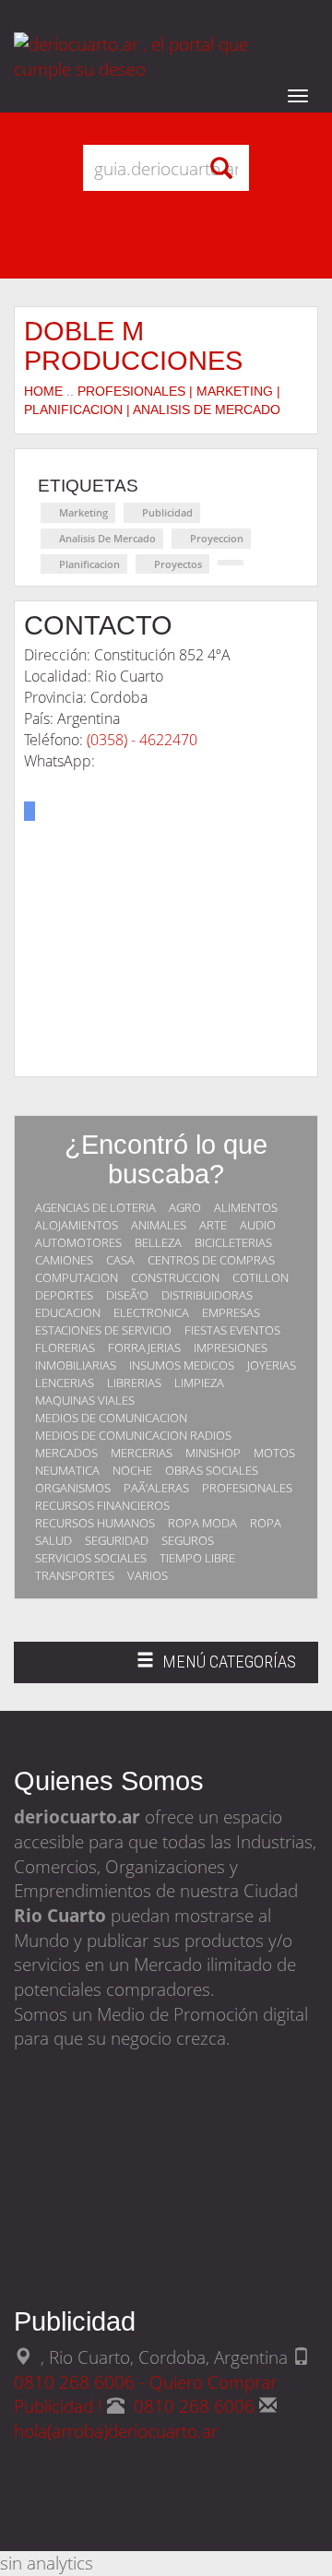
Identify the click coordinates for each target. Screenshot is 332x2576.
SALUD (53, 1540)
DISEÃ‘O (127, 1295)
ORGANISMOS (73, 1488)
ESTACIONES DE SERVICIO (103, 1330)
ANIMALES (159, 1225)
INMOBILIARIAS (76, 1365)
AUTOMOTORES (78, 1242)
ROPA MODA (202, 1523)
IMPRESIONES (231, 1347)
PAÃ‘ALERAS (156, 1488)
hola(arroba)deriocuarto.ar (116, 2431)
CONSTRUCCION (175, 1277)
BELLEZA (158, 1242)
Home (43, 391)
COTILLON (261, 1277)
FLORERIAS (65, 1347)
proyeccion (217, 538)
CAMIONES (64, 1260)
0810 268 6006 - (82, 2382)
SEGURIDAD (117, 1540)
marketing (83, 512)
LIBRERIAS (134, 1383)
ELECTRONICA (151, 1312)
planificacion (89, 564)
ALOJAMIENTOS (77, 1225)
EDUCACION (68, 1312)
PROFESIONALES (247, 1488)
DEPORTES (64, 1295)
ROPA (266, 1523)
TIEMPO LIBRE (197, 1558)
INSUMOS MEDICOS (182, 1365)
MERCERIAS (142, 1453)
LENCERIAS (65, 1383)
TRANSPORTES (75, 1575)
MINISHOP (213, 1453)
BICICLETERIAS (233, 1242)
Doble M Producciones (133, 345)
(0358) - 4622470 (142, 740)
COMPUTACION (77, 1277)
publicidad (167, 512)
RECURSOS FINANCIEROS (102, 1505)
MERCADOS (66, 1453)
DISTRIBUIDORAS (207, 1295)
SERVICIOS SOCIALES (91, 1558)
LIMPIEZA (199, 1383)
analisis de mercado (107, 538)
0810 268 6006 (196, 2406)
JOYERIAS (272, 1365)
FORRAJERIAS (144, 1347)
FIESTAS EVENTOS (232, 1330)
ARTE (213, 1225)
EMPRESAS (231, 1312)
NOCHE (132, 1470)
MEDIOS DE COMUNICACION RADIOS (133, 1435)
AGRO (185, 1207)
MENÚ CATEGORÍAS (216, 1667)
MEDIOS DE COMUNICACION (111, 1418)
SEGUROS (188, 1540)
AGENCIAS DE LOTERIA (95, 1207)
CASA (120, 1260)
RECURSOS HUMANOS (95, 1523)
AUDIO (258, 1225)
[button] (30, 811)
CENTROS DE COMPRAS (211, 1260)
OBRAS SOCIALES (212, 1470)
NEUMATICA (67, 1470)
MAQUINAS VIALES (85, 1400)
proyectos (178, 564)
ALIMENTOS (246, 1207)
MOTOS (274, 1453)
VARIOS (148, 1575)
